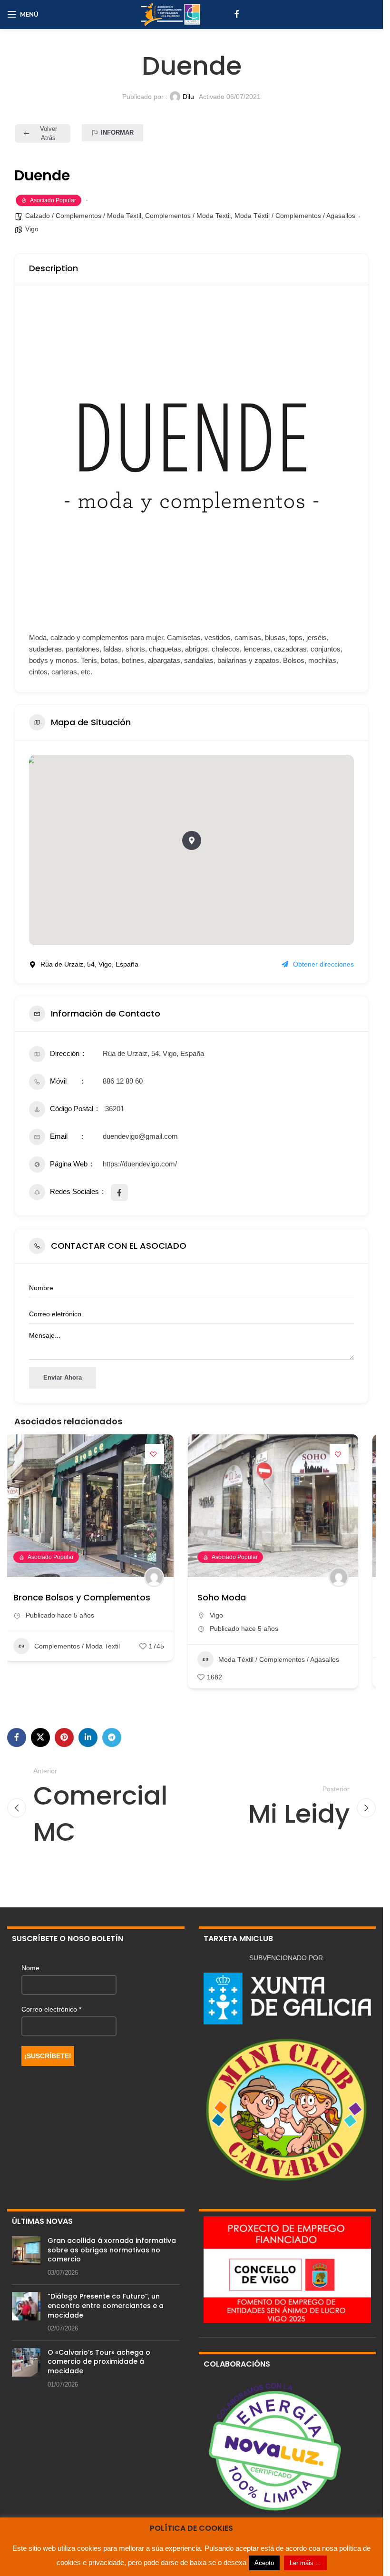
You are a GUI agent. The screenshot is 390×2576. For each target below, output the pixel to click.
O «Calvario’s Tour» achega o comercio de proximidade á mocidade (99, 2362)
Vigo (32, 229)
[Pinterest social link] (64, 1737)
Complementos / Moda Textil (188, 216)
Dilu (188, 97)
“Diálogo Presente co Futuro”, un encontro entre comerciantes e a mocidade (106, 2305)
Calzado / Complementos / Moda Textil (83, 216)
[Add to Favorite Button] (166, 1454)
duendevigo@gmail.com (140, 1136)
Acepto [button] (264, 2563)
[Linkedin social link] (88, 1737)
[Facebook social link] (237, 14)
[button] (192, 840)
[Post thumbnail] (26, 2257)
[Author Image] (165, 1577)
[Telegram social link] (112, 1737)
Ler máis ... (305, 2563)
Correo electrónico (51, 2009)
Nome (30, 1968)
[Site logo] (170, 14)
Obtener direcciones (323, 964)
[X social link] (40, 1737)
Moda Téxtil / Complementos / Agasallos (295, 216)
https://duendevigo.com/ (140, 1164)
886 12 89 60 (123, 1081)
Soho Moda (233, 1597)
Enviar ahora (63, 1377)
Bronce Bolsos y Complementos (92, 1597)
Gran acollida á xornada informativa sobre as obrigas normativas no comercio (112, 2250)
